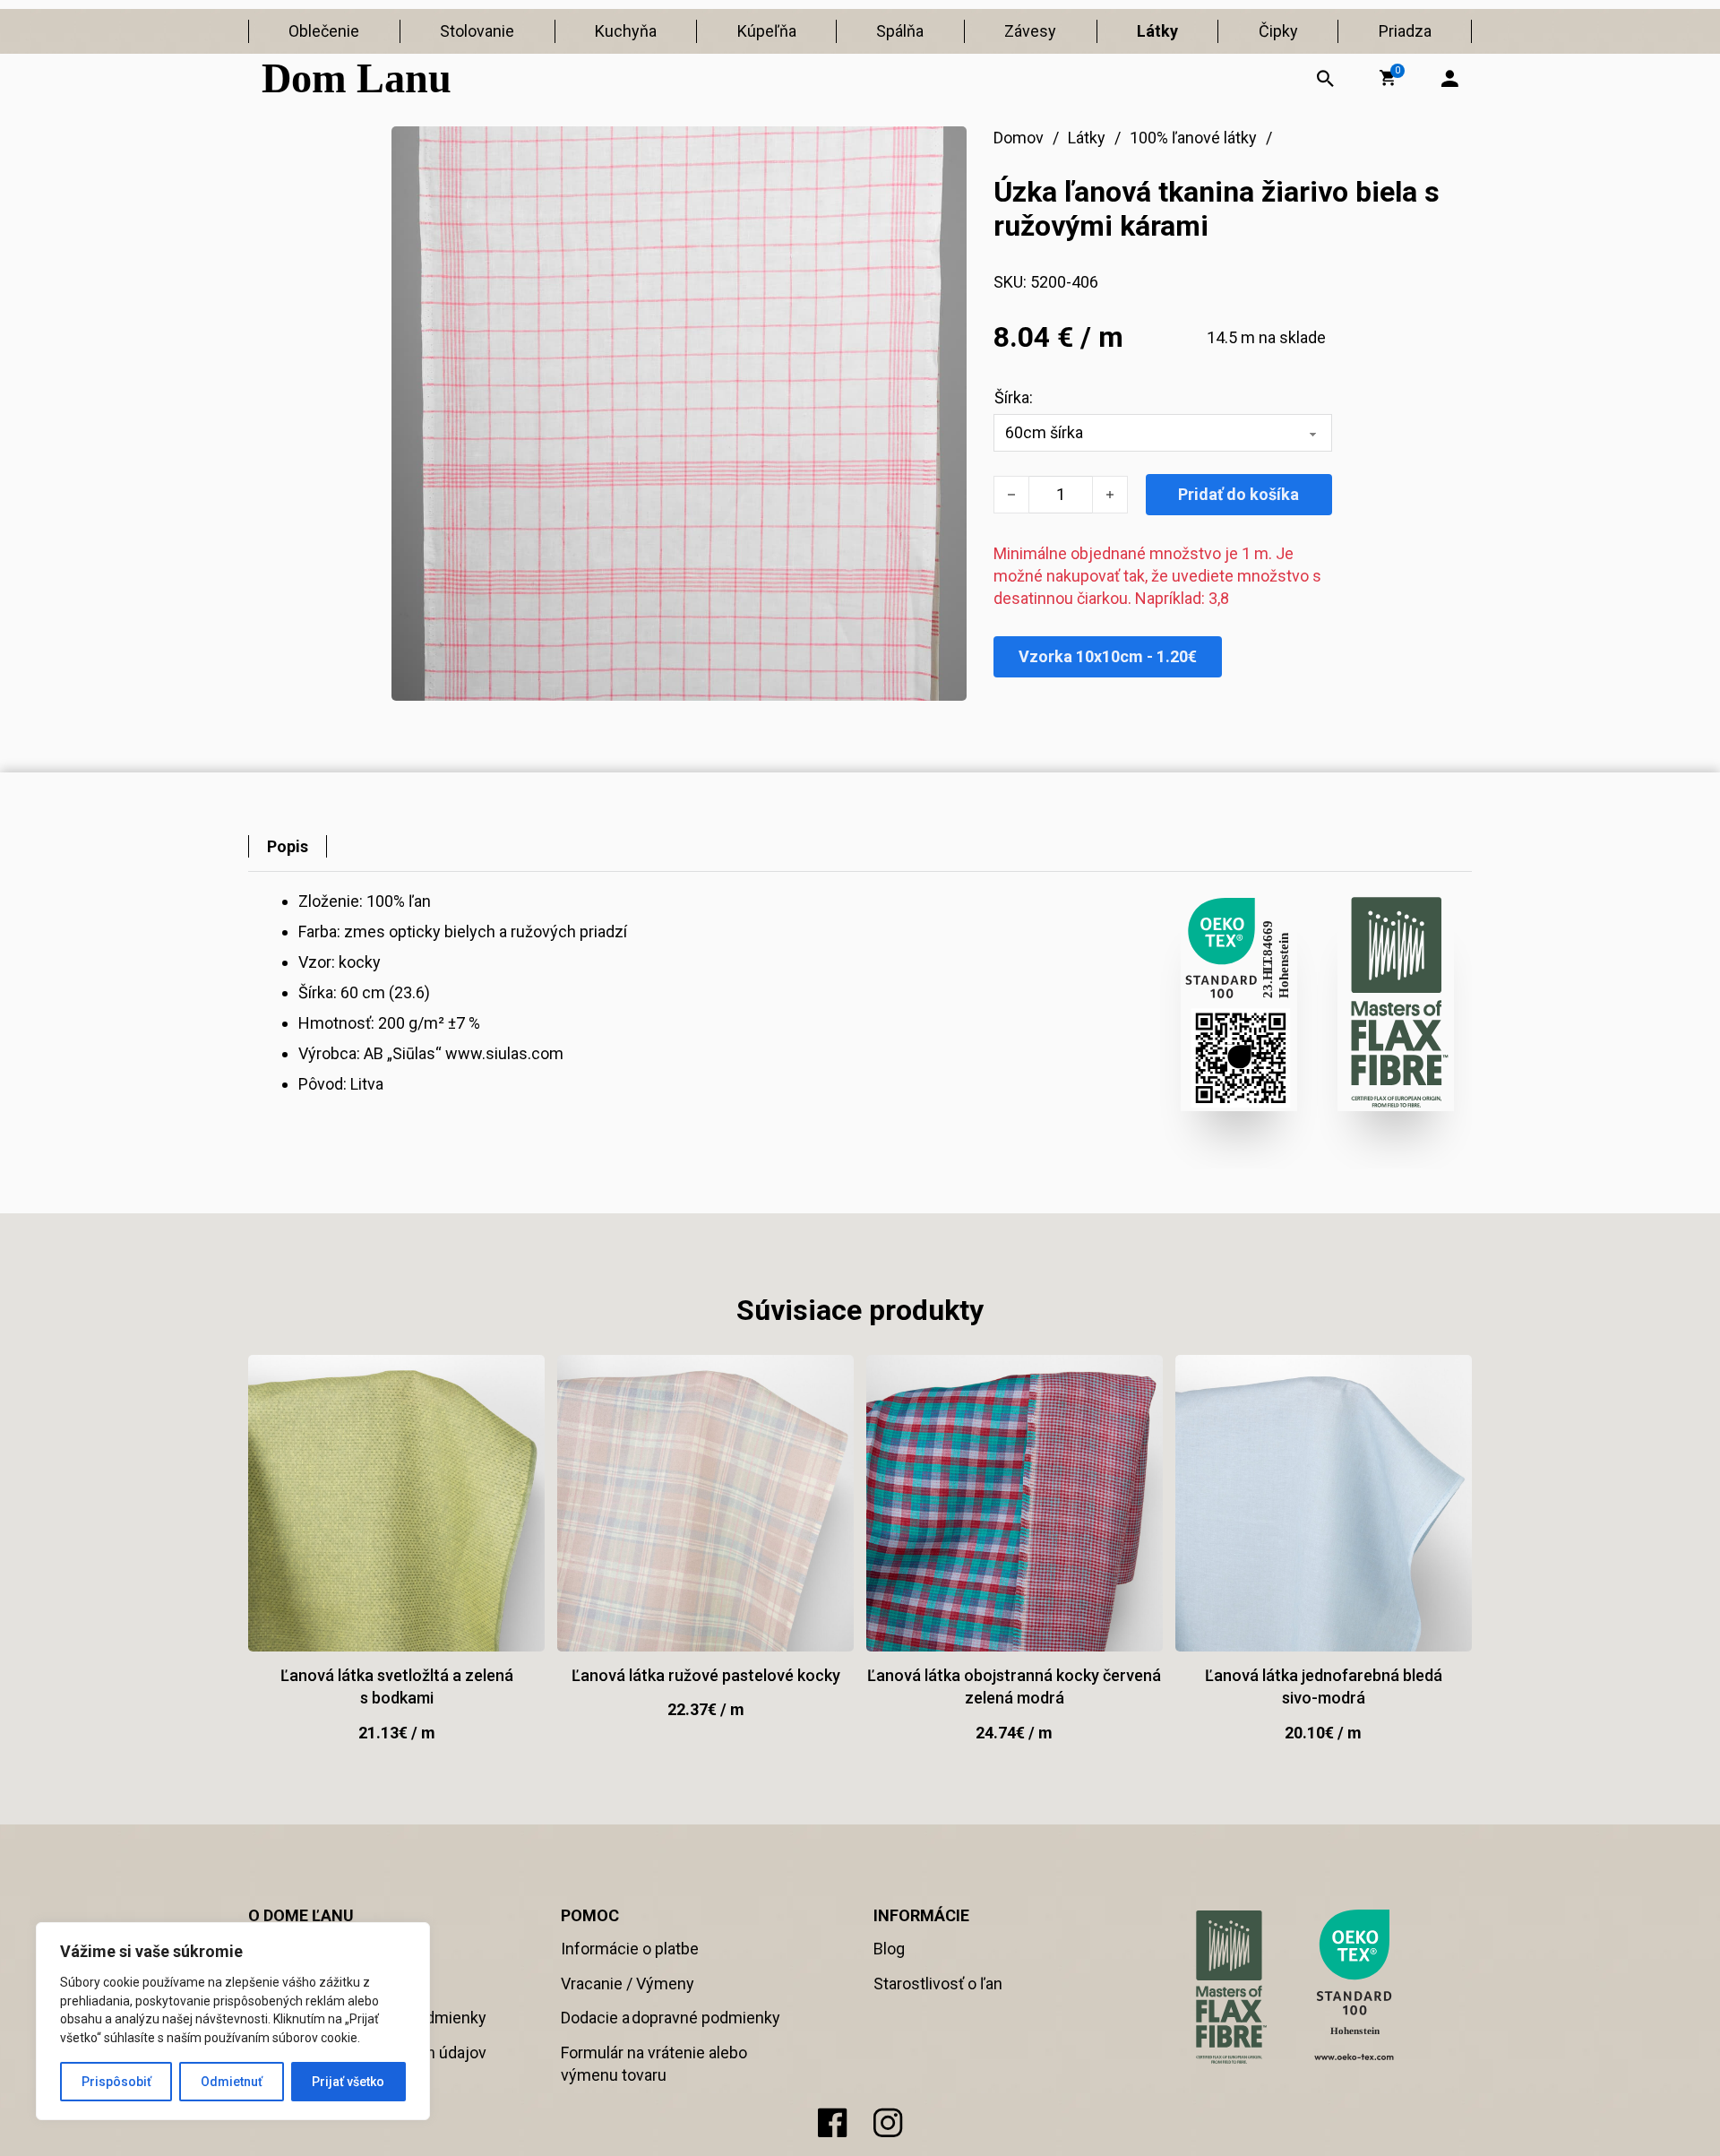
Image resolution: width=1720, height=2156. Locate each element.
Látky (1157, 31)
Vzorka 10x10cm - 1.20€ (1108, 656)
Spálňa (900, 31)
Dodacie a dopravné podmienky (671, 2018)
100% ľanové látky (1193, 138)
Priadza (1405, 31)
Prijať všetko (348, 2082)
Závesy (1030, 31)
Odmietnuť (232, 2082)
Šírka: (1014, 397)
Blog (889, 1949)
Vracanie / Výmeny (628, 1984)
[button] (1388, 78)
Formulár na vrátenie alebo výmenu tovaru (654, 2064)
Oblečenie (324, 31)
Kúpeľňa (767, 31)
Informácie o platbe (630, 1949)
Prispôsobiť (116, 2082)
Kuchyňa (626, 31)
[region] (233, 2021)
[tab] (288, 846)
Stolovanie (477, 31)
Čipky (1278, 31)
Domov (1019, 138)
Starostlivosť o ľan (938, 1984)
